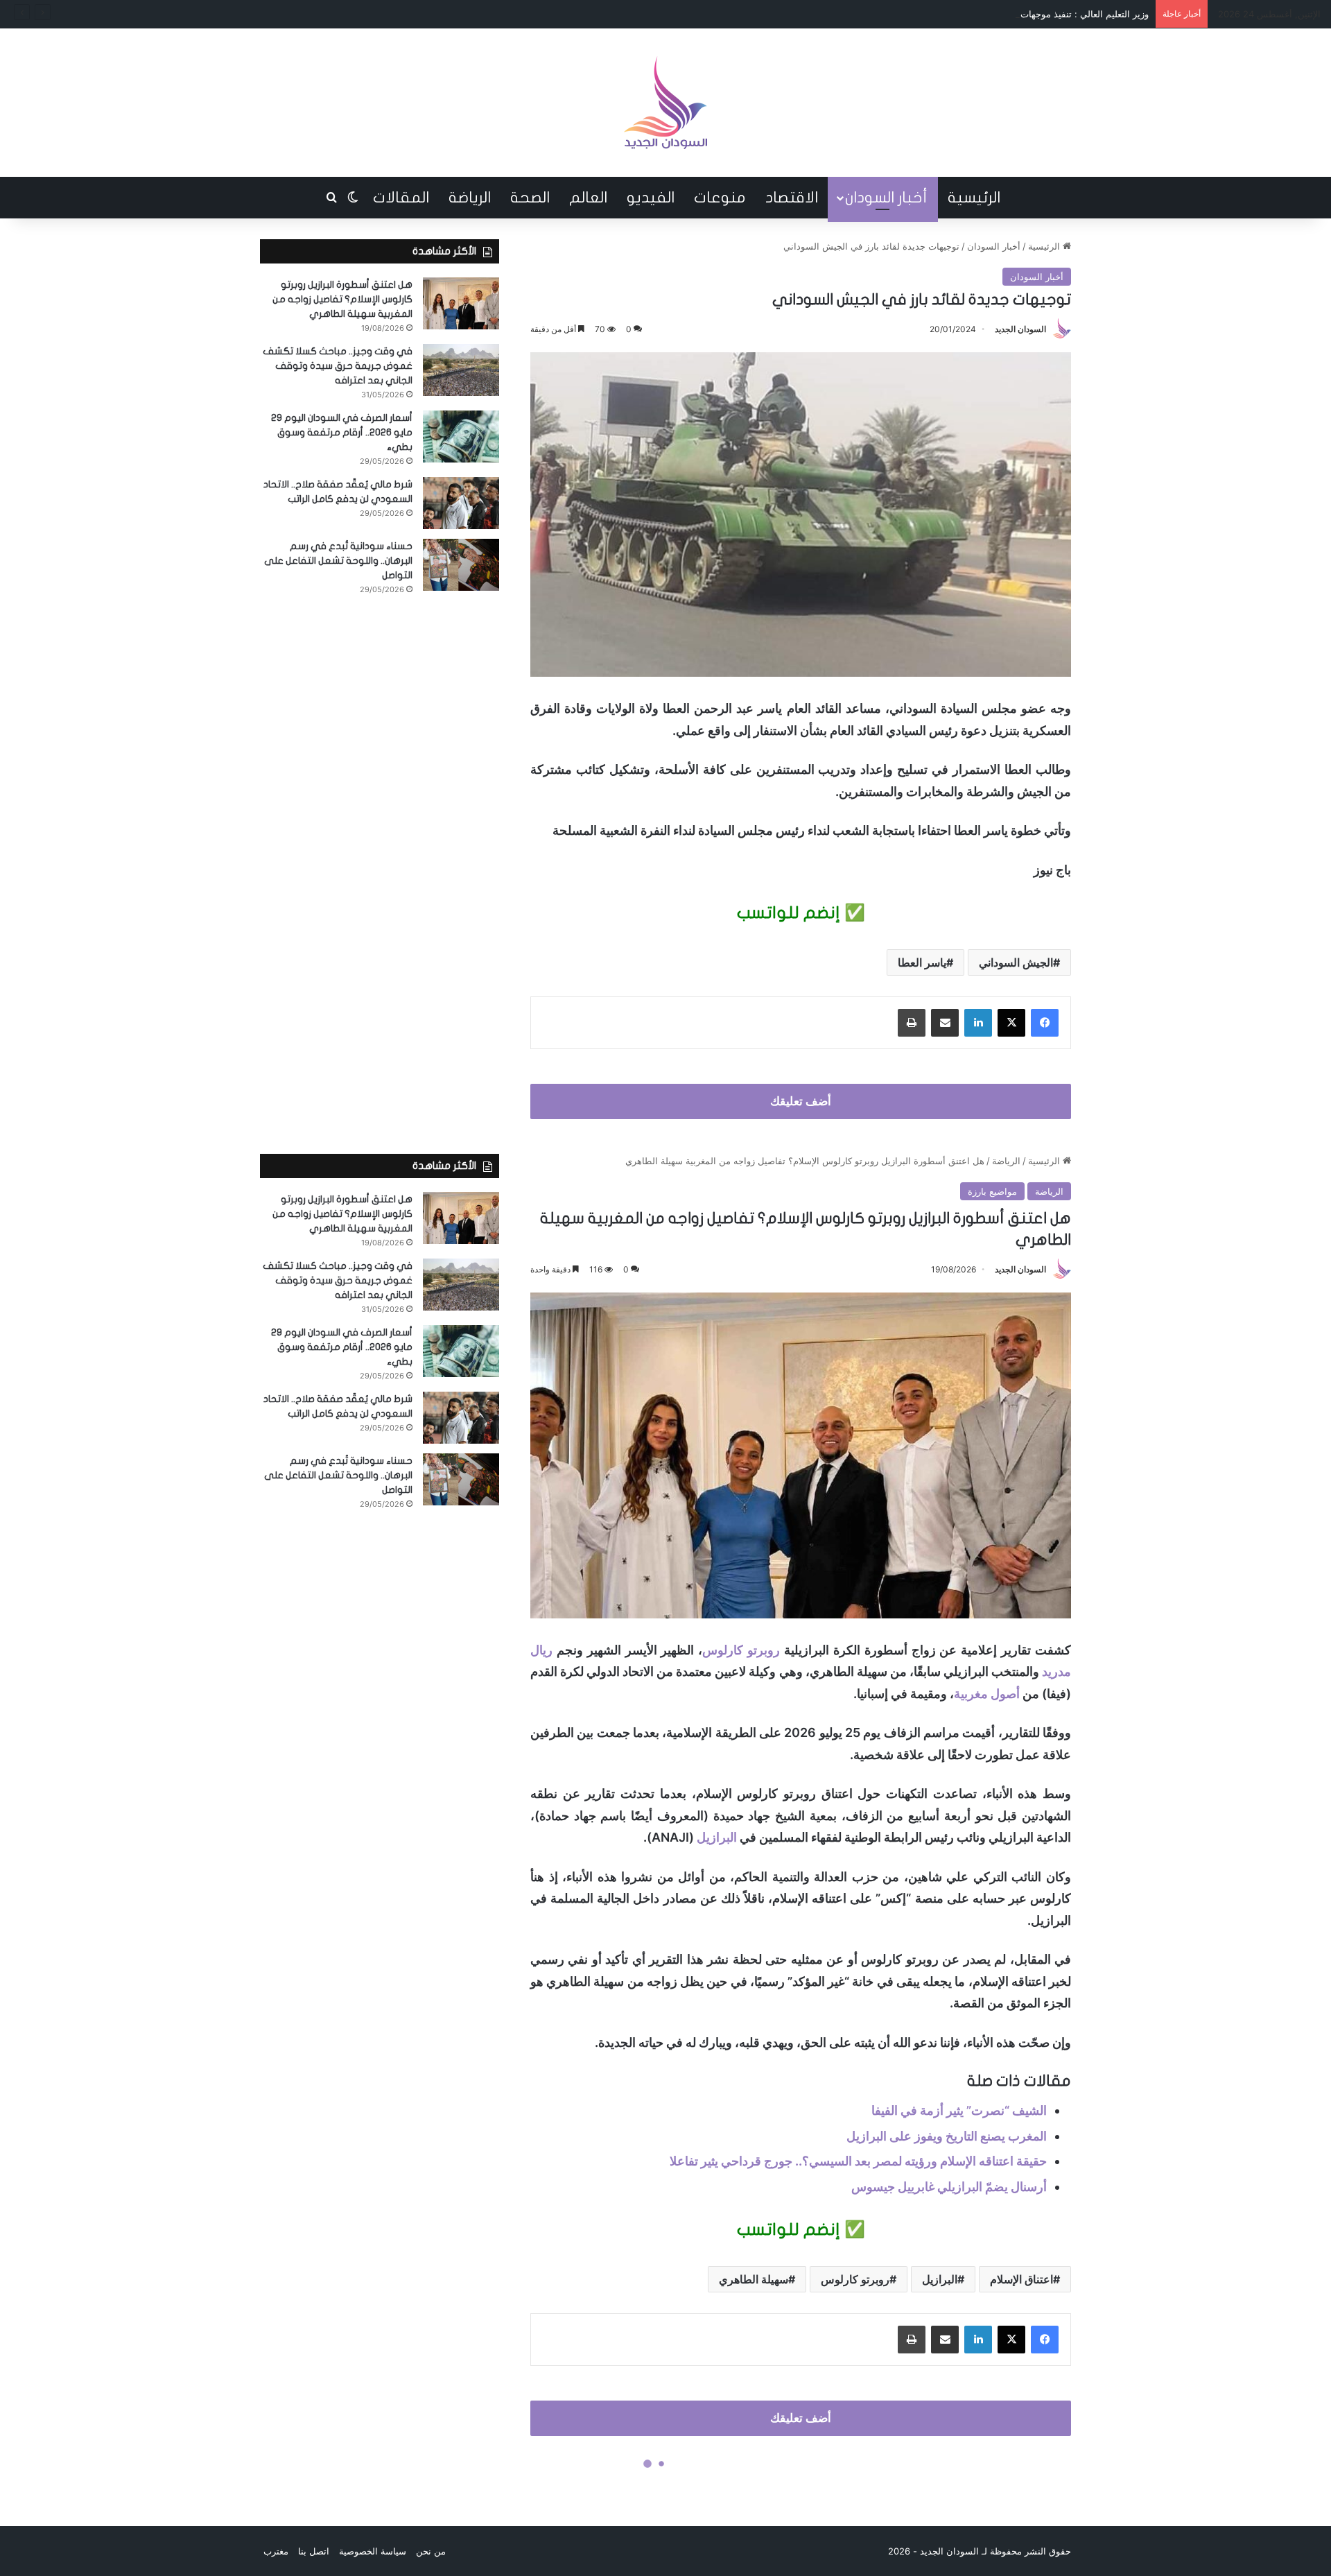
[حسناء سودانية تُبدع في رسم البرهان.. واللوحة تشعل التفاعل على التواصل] (461, 565)
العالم (588, 198)
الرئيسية (974, 198)
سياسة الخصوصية (373, 2551)
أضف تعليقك (801, 1101)
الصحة (530, 198)
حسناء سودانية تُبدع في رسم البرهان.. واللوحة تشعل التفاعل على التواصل (338, 561)
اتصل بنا (314, 2551)
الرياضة (470, 198)
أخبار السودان (886, 198)
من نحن (431, 2551)
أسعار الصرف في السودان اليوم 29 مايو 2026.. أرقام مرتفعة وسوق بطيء (342, 432)
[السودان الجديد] (665, 103)
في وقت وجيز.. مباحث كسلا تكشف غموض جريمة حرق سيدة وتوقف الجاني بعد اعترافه (338, 366)
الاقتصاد (792, 198)
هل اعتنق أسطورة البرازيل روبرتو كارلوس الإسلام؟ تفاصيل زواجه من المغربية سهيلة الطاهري (342, 299)
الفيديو (651, 198)
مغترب (276, 2551)
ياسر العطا (922, 962)
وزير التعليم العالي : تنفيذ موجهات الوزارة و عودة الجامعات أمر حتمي (1017, 14)
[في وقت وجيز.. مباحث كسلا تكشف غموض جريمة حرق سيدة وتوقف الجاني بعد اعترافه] (461, 370)
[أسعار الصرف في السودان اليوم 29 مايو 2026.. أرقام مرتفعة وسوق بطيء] (461, 436)
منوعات (720, 198)
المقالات (401, 198)
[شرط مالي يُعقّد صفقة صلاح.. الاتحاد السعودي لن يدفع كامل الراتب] (461, 503)
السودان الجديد (1020, 329)
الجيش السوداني (1016, 962)
